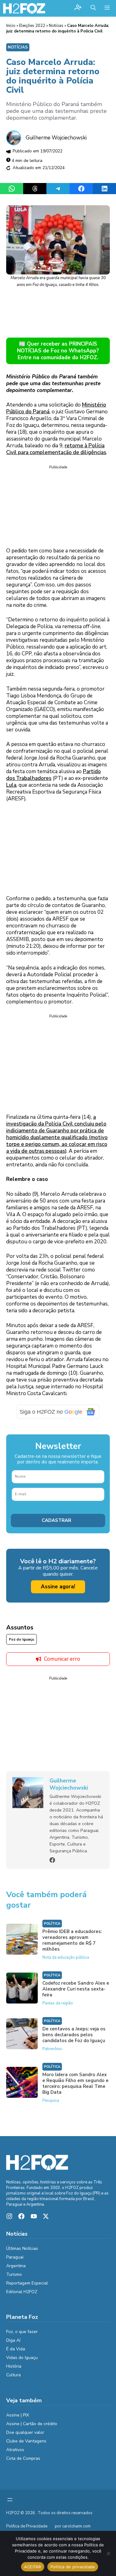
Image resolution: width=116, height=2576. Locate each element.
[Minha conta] (78, 8)
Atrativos (15, 2450)
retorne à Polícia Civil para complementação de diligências (56, 449)
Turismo (14, 2274)
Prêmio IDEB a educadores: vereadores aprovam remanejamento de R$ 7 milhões (72, 1940)
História (14, 2366)
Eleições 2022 (32, 26)
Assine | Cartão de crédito (32, 2424)
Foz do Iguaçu (21, 1639)
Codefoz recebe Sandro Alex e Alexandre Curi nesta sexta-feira (76, 1989)
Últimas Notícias (22, 2248)
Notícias (56, 26)
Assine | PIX (18, 2415)
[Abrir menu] (10, 2500)
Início (11, 26)
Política (52, 1924)
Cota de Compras (23, 2458)
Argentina (16, 2266)
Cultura (13, 2375)
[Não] (108, 2553)
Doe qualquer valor (25, 2432)
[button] (93, 8)
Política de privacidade (73, 2567)
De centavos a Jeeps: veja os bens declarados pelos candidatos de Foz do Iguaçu (74, 2035)
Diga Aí (13, 2340)
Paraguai (15, 2257)
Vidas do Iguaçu (22, 2358)
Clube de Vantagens (26, 2441)
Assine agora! (58, 1587)
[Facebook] (52, 1860)
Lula (11, 785)
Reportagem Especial (27, 2283)
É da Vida (16, 2349)
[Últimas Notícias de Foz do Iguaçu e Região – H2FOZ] (24, 8)
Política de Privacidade (27, 2526)
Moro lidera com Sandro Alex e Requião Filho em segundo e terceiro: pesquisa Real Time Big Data (75, 2083)
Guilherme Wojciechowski (56, 138)
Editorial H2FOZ (22, 2292)
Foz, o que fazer (22, 2332)
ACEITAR (33, 2567)
